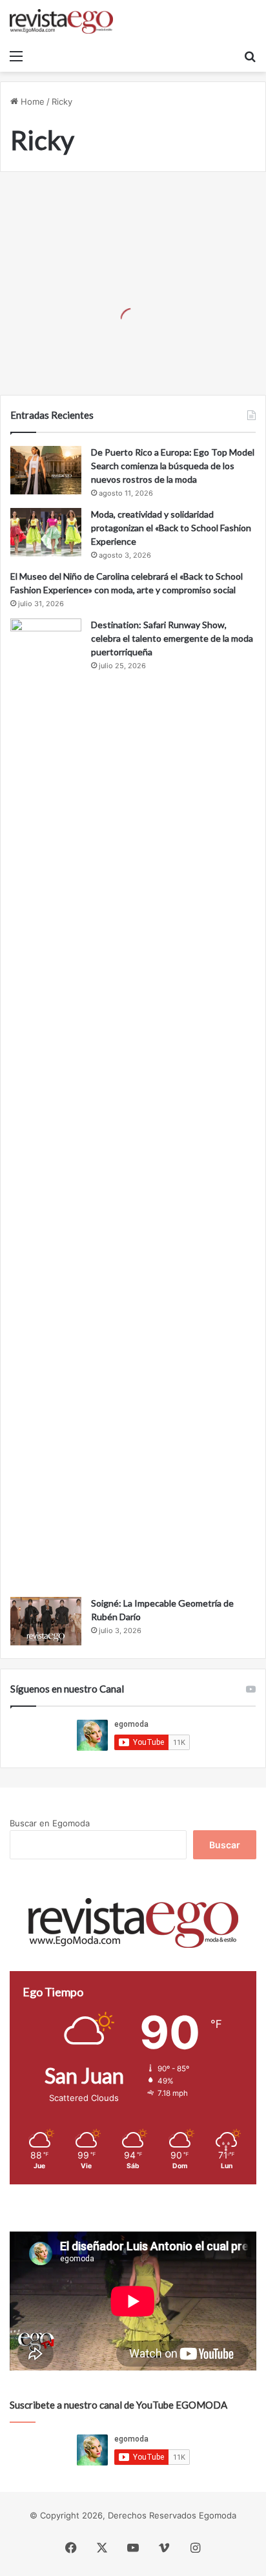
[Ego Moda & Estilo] (61, 21)
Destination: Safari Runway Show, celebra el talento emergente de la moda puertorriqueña (172, 638)
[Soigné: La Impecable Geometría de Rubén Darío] (46, 1621)
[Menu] (16, 56)
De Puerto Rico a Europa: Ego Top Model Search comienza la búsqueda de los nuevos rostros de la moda (173, 466)
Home (31, 101)
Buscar (225, 1845)
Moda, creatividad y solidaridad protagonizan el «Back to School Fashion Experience (171, 528)
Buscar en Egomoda (50, 1823)
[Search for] (250, 56)
